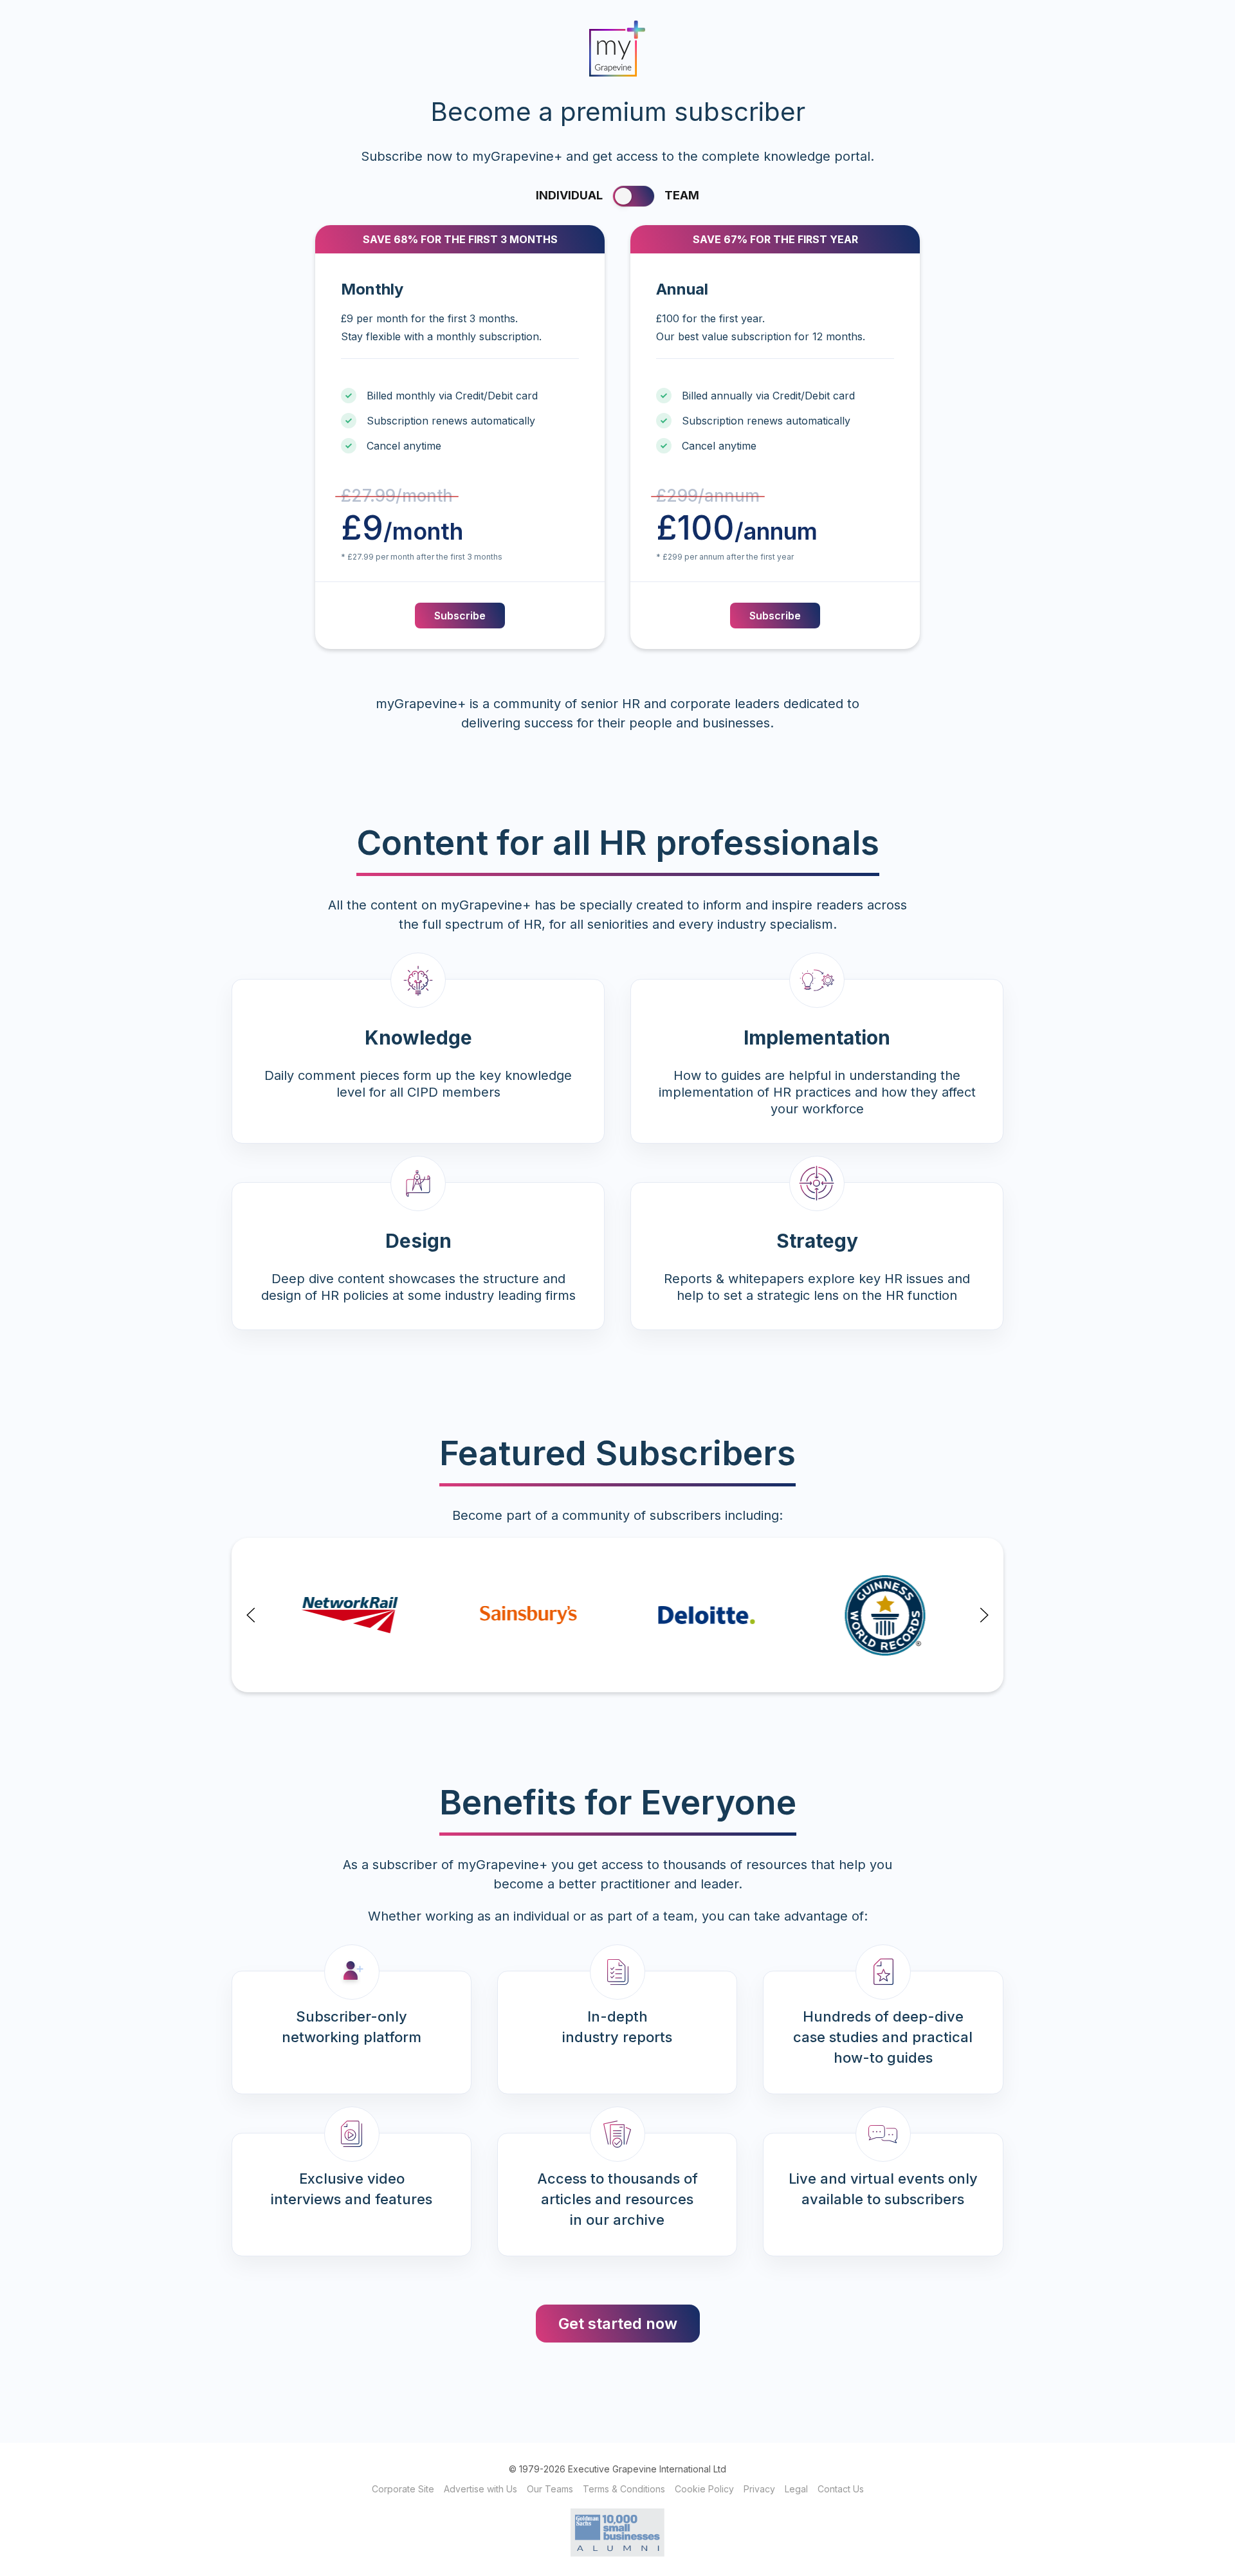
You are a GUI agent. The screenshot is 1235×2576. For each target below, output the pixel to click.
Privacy (759, 2489)
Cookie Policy (704, 2489)
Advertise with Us (480, 2489)
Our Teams (550, 2489)
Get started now (618, 2324)
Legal (796, 2489)
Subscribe (460, 616)
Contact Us (841, 2489)
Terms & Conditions (624, 2489)
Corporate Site (403, 2489)
